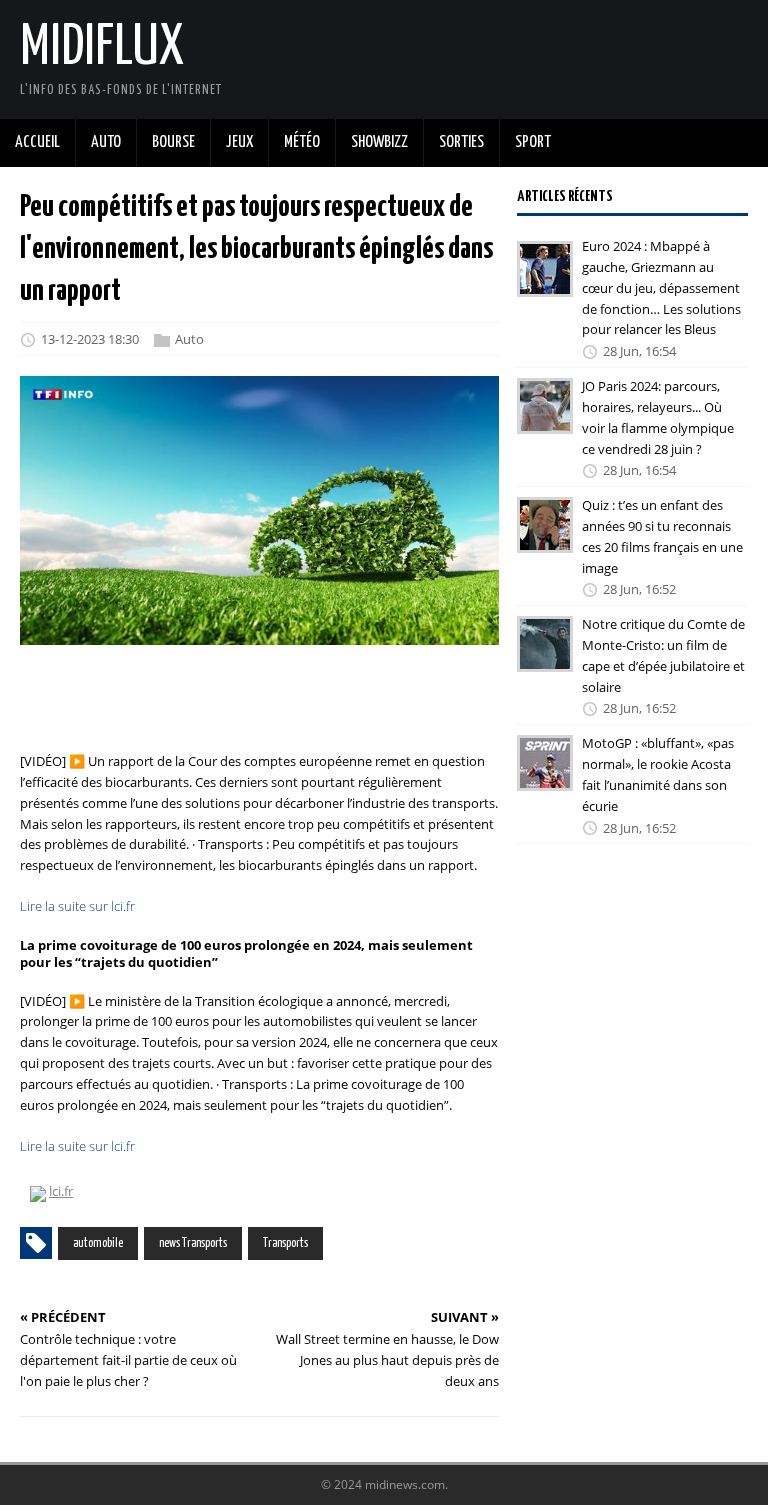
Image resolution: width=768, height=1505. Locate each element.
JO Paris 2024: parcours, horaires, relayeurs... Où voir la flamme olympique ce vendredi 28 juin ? (658, 417)
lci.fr (61, 1191)
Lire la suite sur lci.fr (77, 906)
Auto (189, 339)
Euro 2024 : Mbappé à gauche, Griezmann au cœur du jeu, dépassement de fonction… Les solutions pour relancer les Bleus (661, 287)
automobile (98, 1243)
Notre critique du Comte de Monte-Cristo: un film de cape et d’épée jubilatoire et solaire (663, 655)
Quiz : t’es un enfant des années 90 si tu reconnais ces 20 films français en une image (662, 536)
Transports (285, 1243)
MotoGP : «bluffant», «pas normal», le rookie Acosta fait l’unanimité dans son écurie (658, 774)
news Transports (193, 1243)
